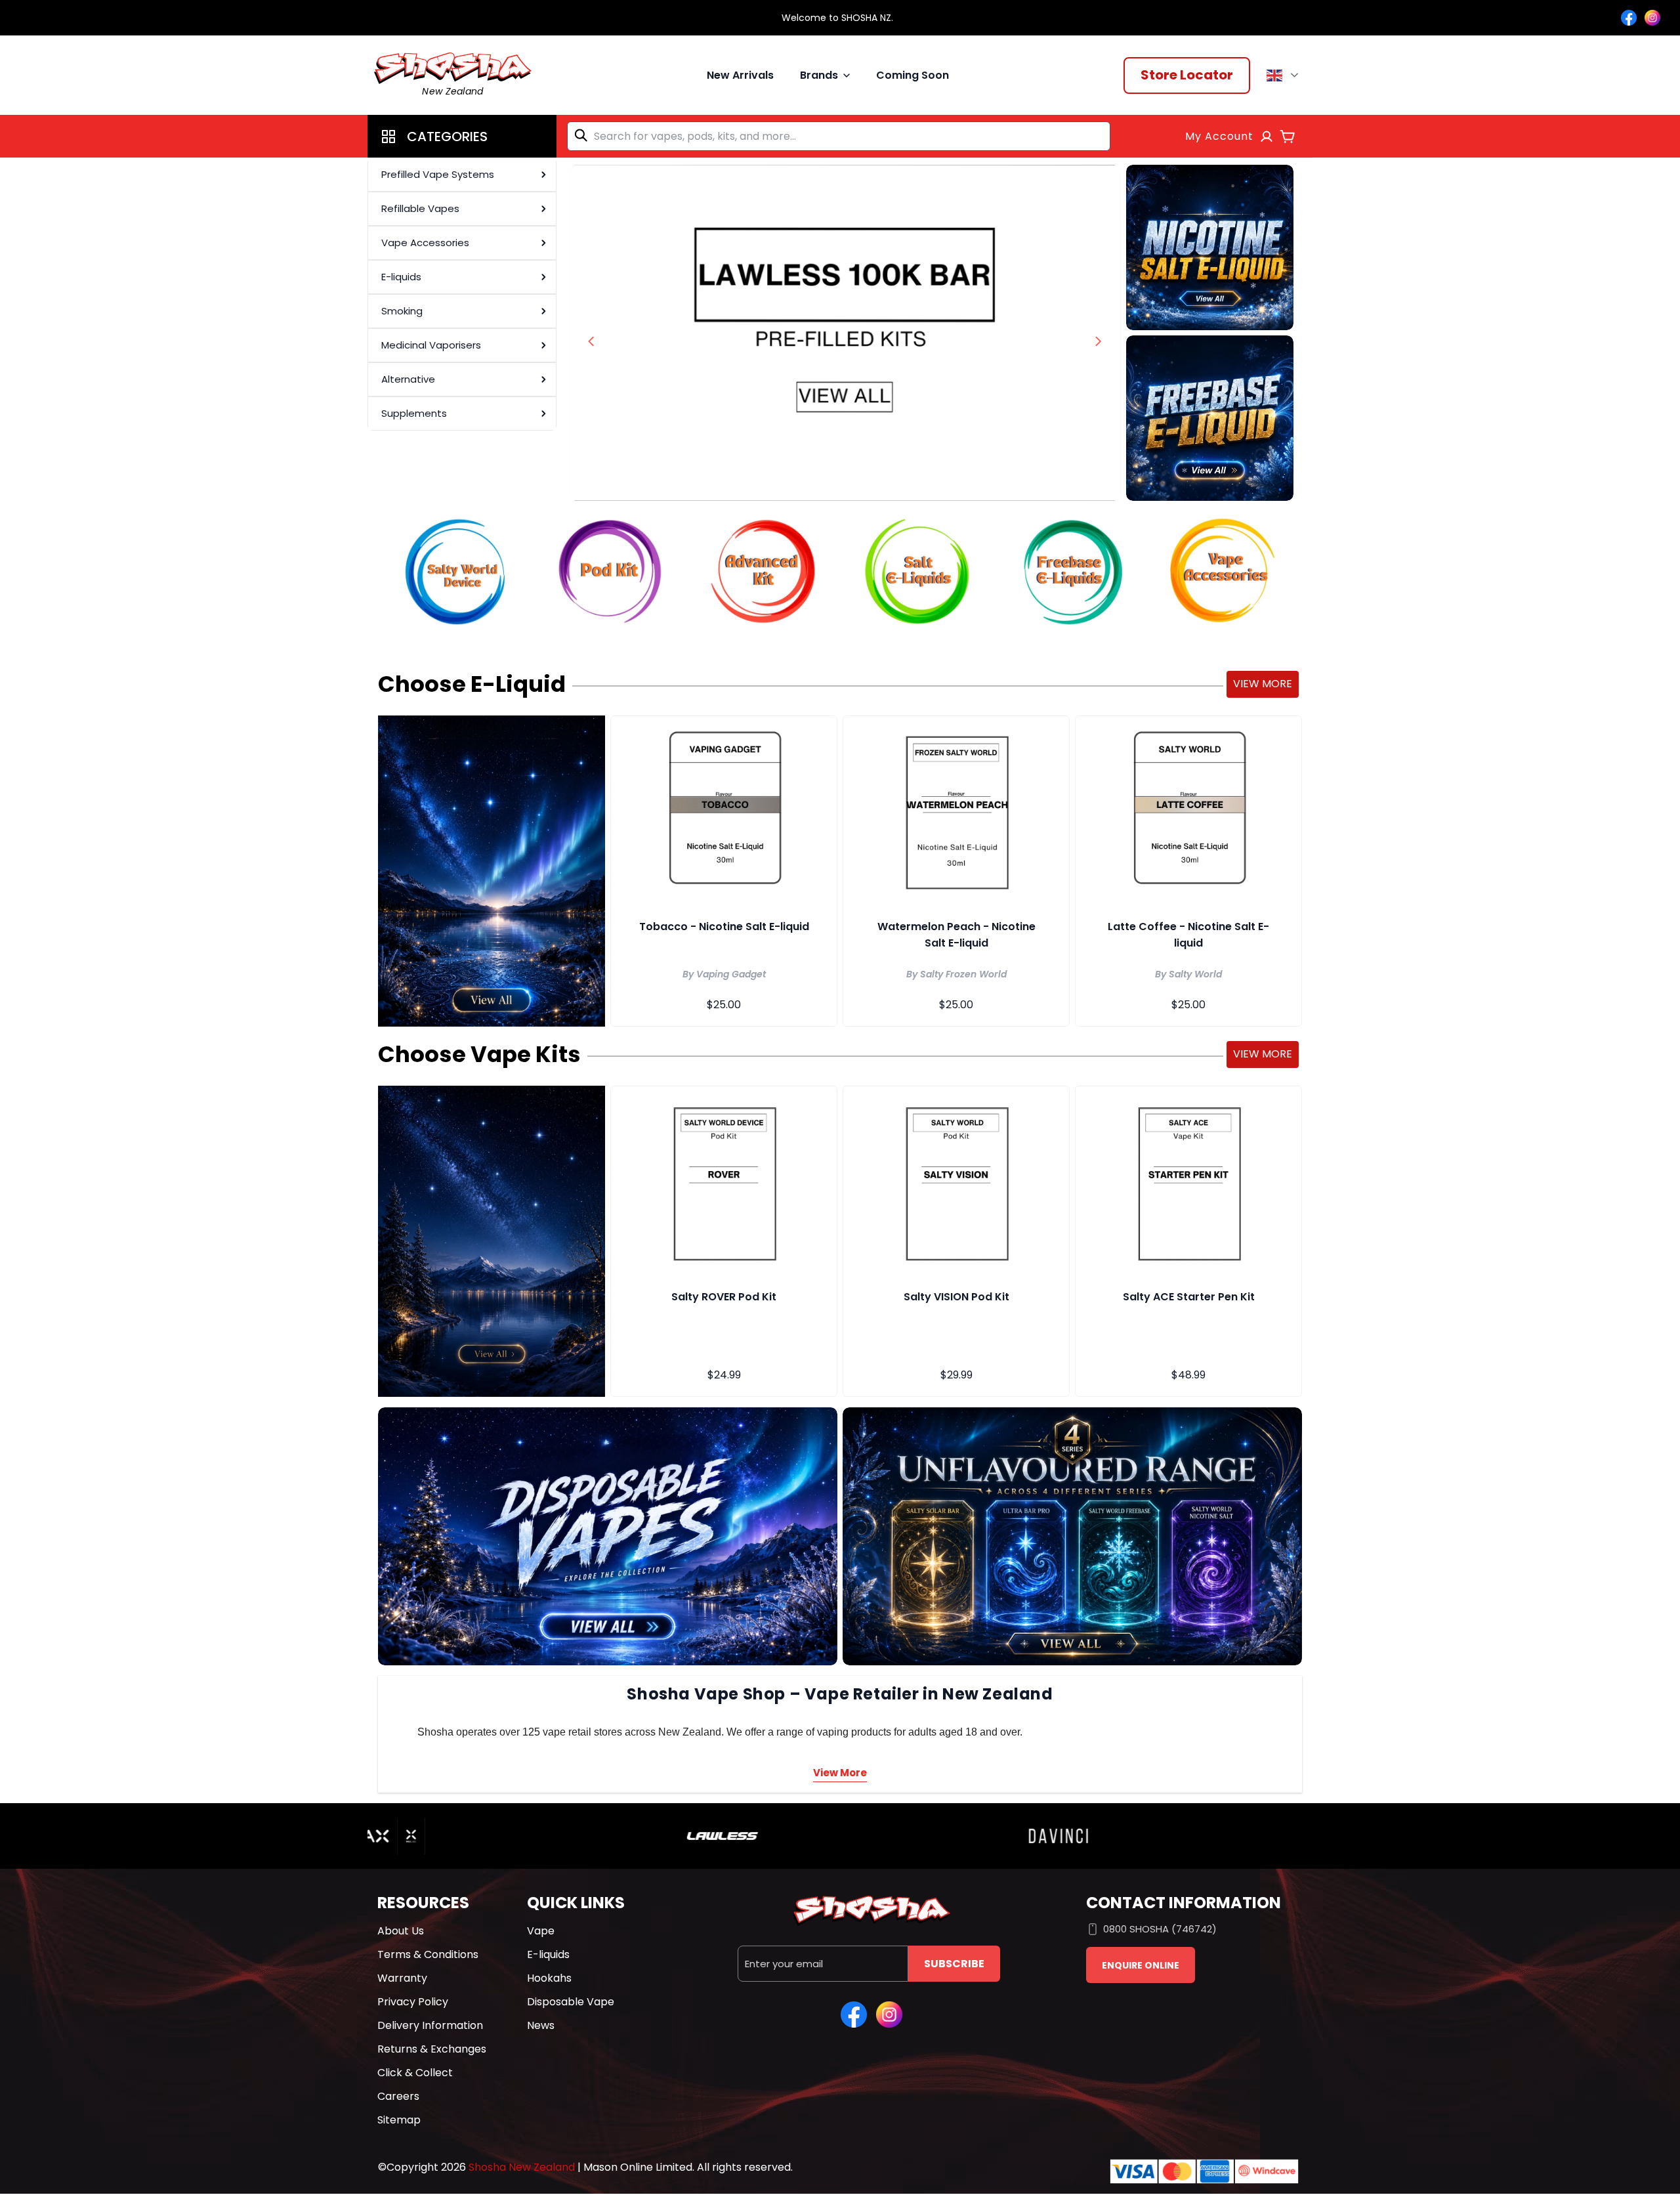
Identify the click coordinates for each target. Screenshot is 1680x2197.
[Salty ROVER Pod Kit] (724, 1181)
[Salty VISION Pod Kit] (956, 1181)
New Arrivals (740, 75)
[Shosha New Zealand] (845, 333)
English (1285, 75)
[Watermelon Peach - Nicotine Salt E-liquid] (956, 811)
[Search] (583, 135)
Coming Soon (913, 75)
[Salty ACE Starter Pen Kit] (1188, 1181)
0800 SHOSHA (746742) (1160, 1929)
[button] (462, 136)
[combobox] (839, 136)
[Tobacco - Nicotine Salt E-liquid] (724, 811)
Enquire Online (1141, 1965)
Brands (819, 75)
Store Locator (1187, 75)
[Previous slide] (591, 341)
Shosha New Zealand (522, 2167)
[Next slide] (1098, 341)
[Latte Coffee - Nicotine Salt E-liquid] (1188, 811)
